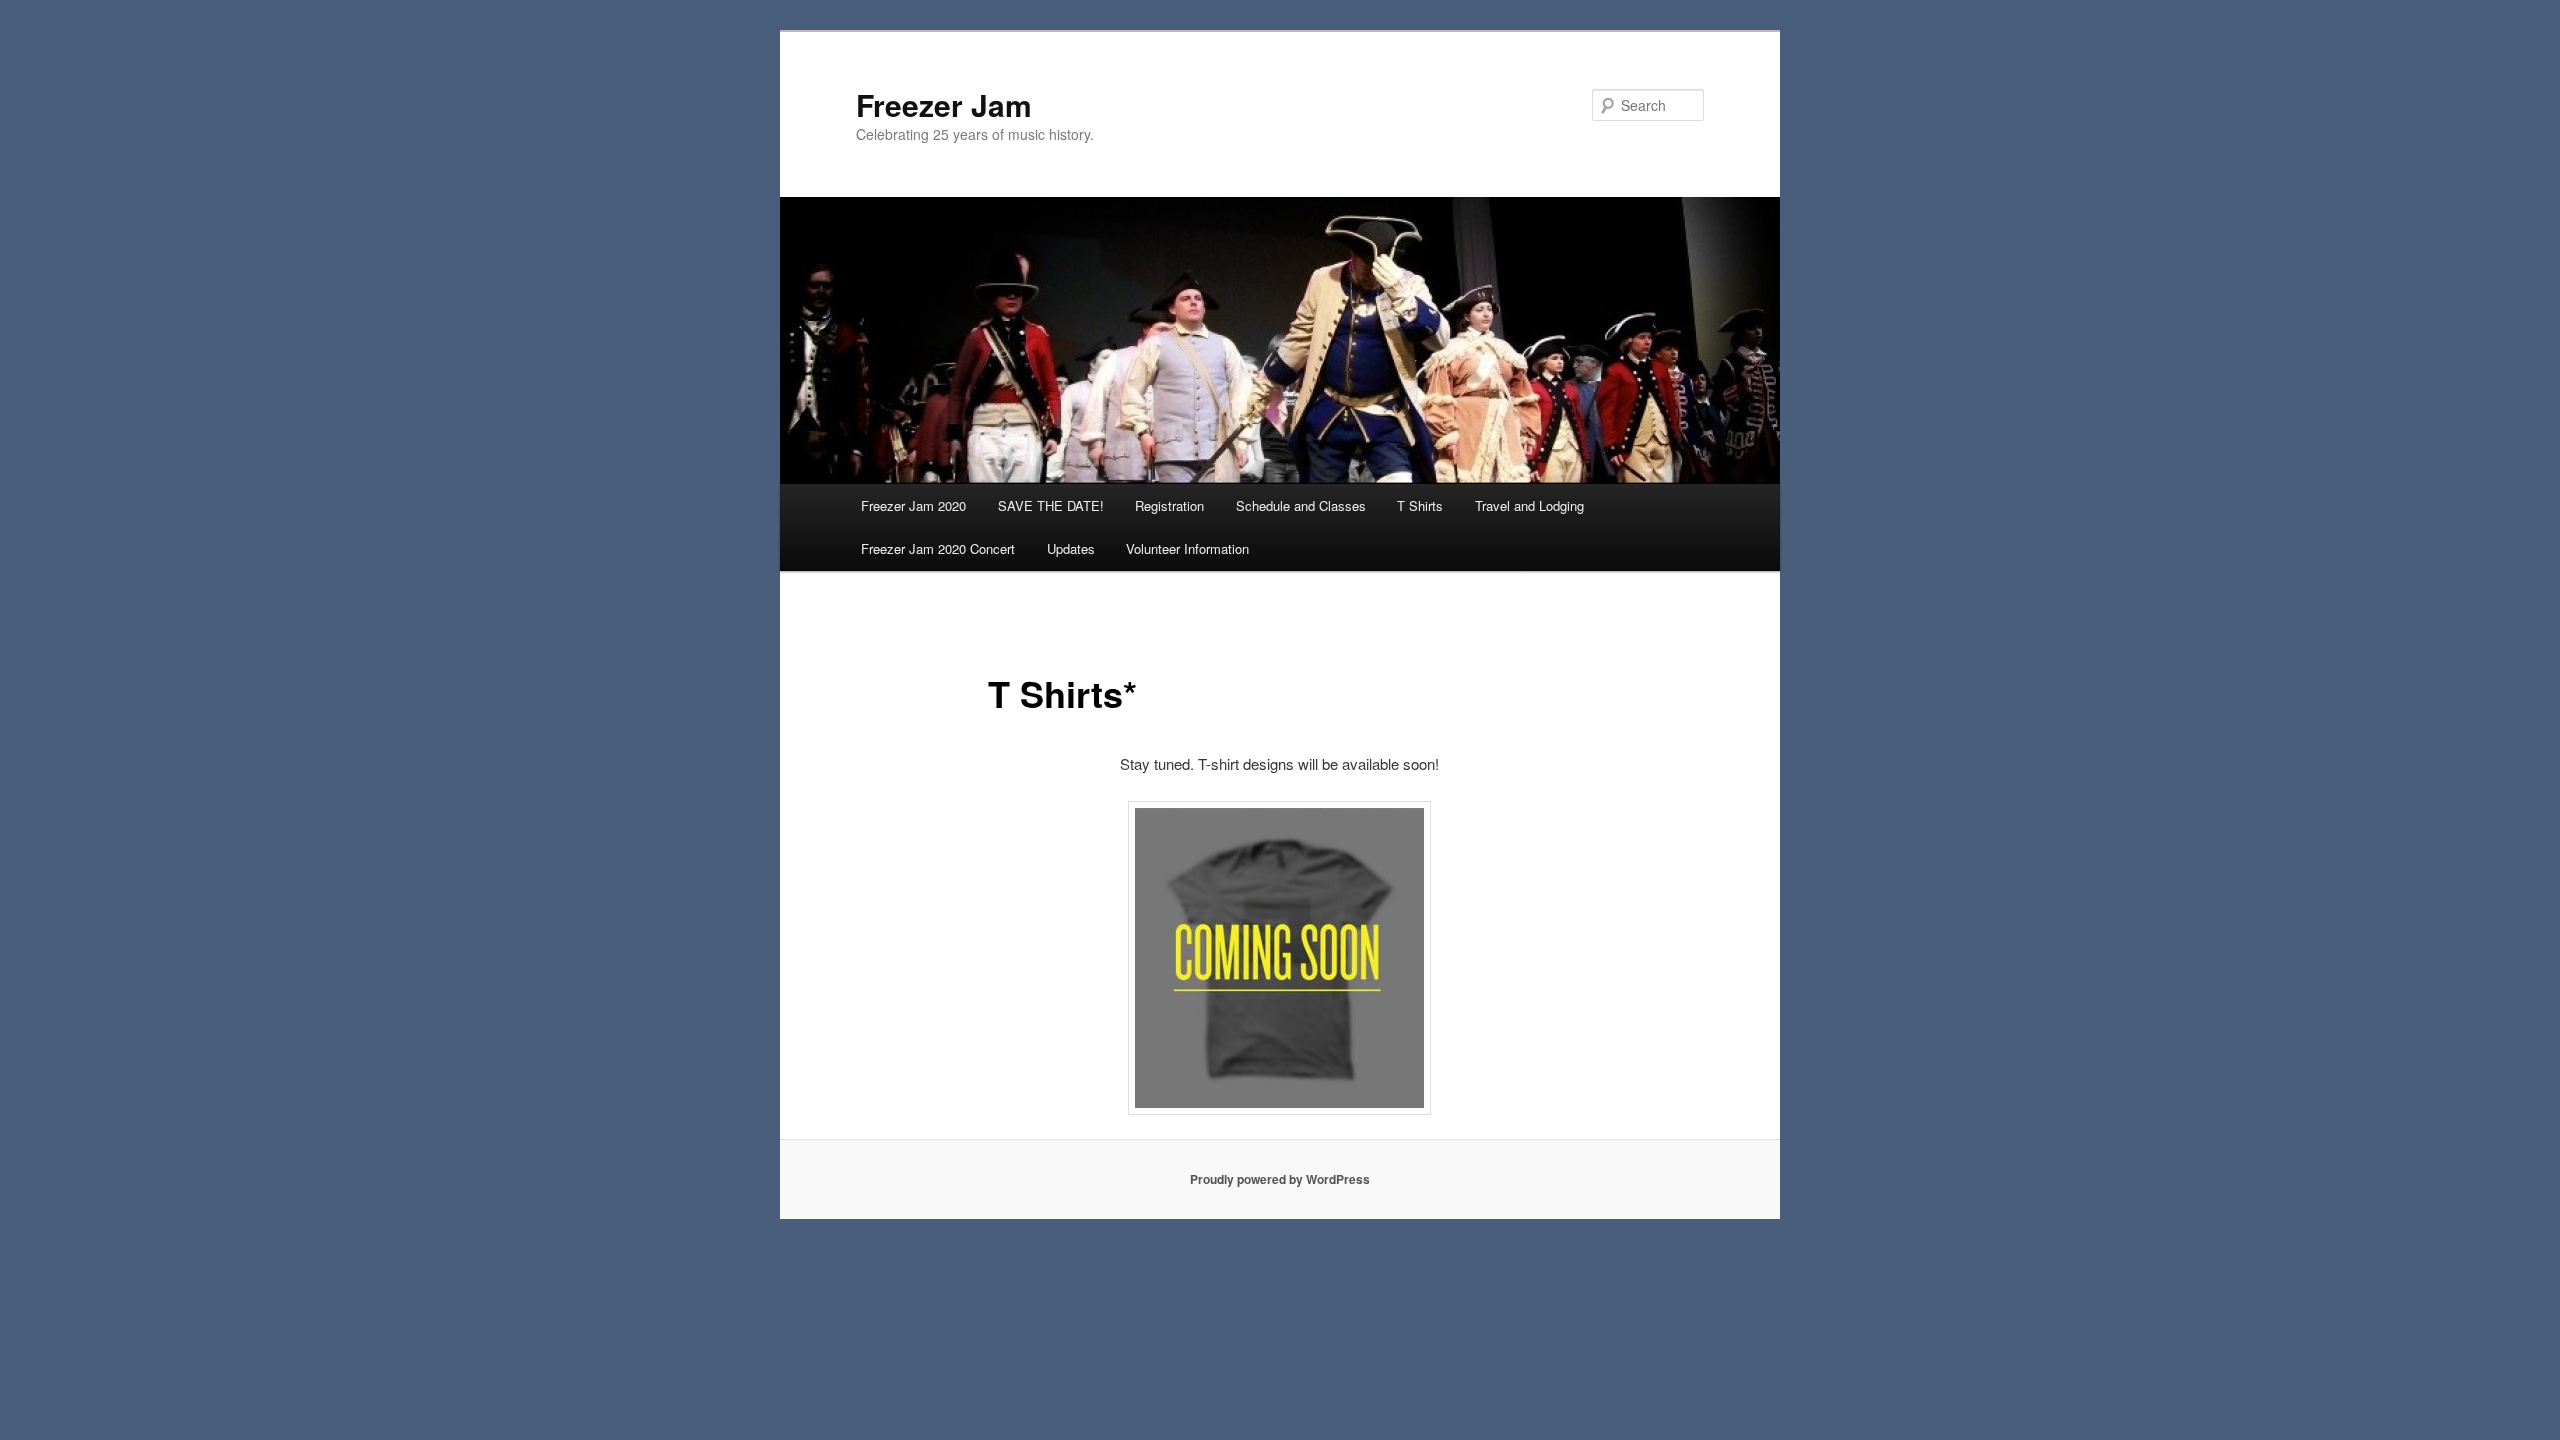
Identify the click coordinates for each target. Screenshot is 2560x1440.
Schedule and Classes (1301, 505)
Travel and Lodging (1529, 505)
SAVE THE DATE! (1051, 505)
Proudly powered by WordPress (1280, 1179)
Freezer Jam (944, 104)
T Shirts (1420, 505)
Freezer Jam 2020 (913, 505)
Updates (1071, 548)
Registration (1169, 505)
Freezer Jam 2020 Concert (938, 548)
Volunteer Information (1187, 548)
